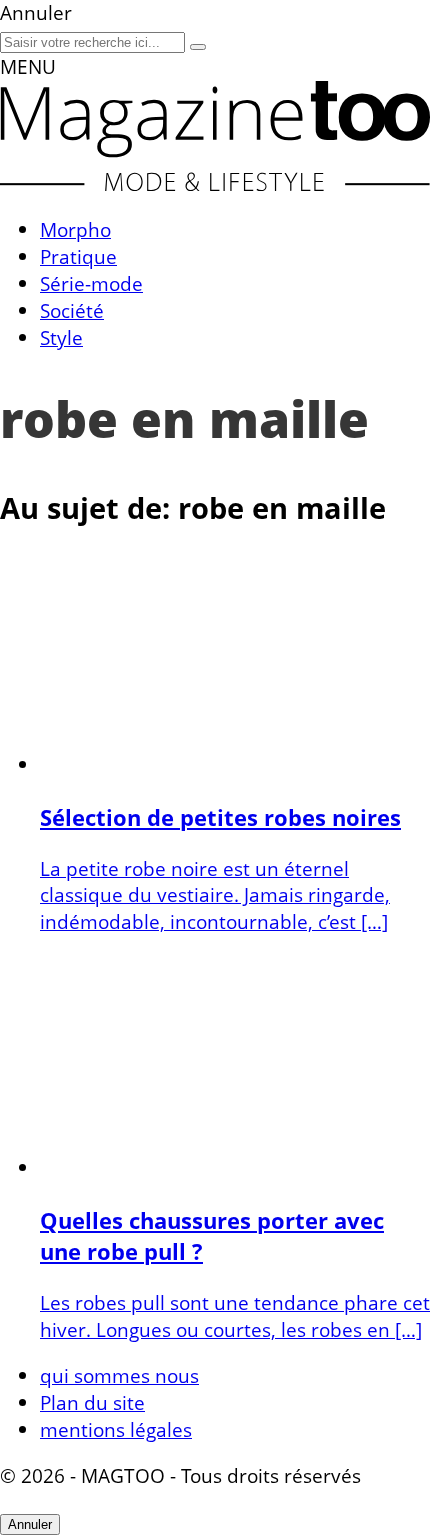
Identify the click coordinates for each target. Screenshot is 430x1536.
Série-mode (91, 283)
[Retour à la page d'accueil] (215, 183)
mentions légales (116, 1429)
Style (61, 337)
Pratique (78, 256)
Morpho (75, 229)
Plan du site (92, 1402)
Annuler (30, 1524)
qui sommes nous (119, 1375)
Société (72, 310)
